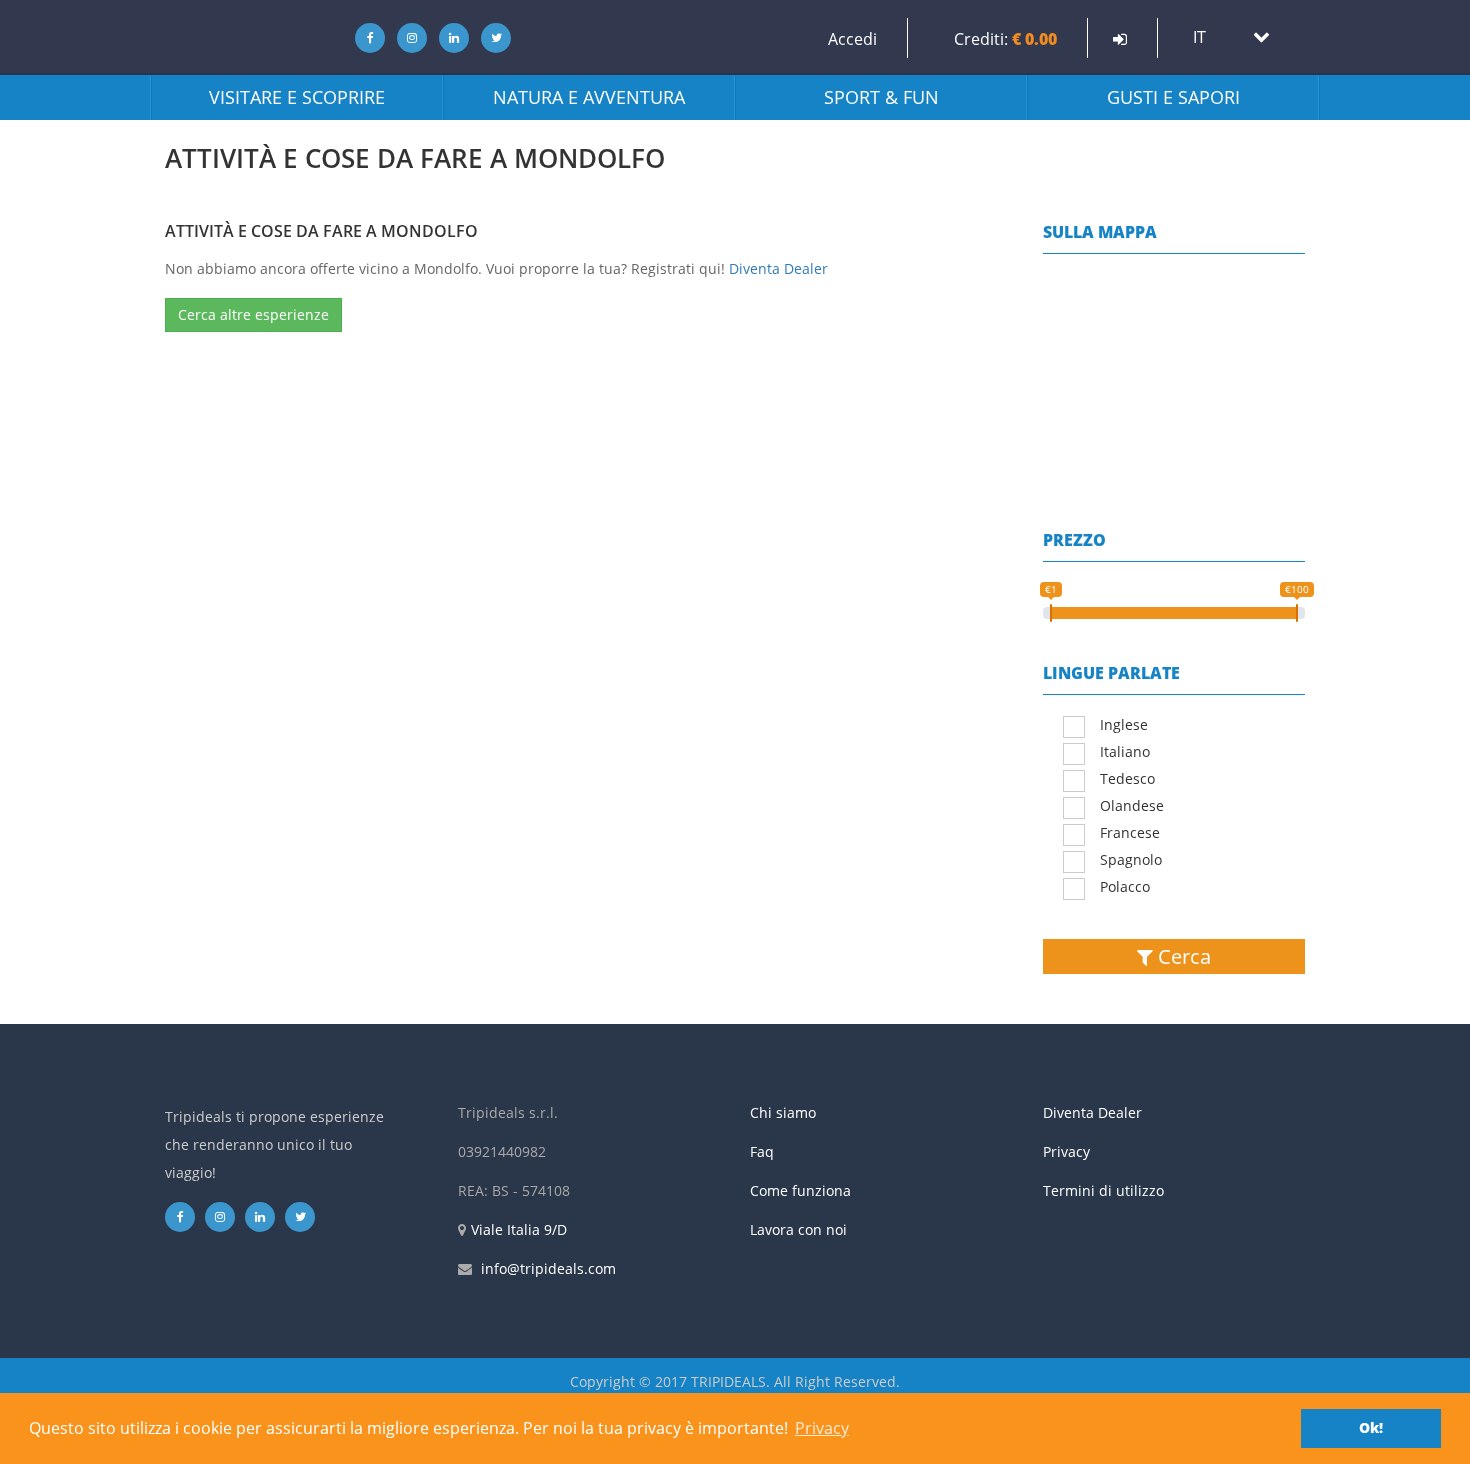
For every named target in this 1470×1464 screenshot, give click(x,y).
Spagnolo (1131, 859)
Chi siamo (783, 1112)
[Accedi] (1120, 39)
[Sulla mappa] (1174, 366)
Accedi (852, 39)
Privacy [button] (822, 1428)
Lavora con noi (798, 1229)
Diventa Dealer (778, 268)
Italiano (1125, 751)
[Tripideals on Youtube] (491, 37)
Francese (1130, 832)
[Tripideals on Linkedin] (449, 37)
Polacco (1125, 886)
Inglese (1124, 724)
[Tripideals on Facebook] (364, 37)
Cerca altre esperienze (253, 314)
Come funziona (800, 1190)
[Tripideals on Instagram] (407, 37)
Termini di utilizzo (1103, 1190)
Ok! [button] (1371, 1427)
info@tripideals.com (548, 1268)
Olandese (1132, 805)
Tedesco (1127, 778)
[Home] (240, 37)
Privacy (1066, 1151)
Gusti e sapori (1173, 97)
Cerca (1182, 956)
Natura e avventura (589, 97)
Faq (762, 1151)
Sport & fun (881, 97)
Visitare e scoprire (297, 97)
